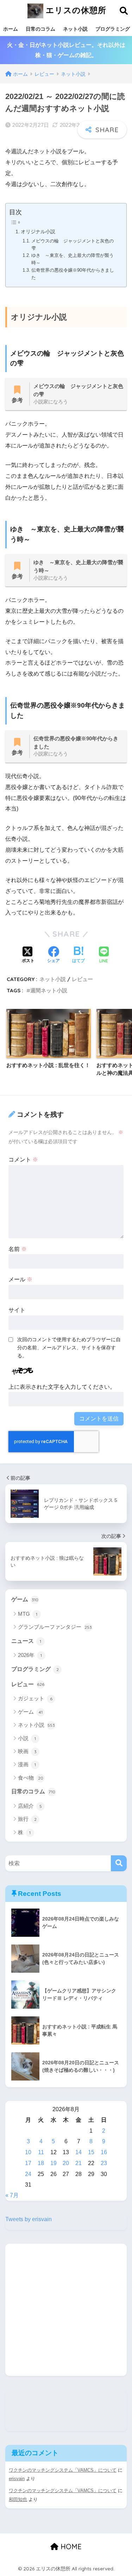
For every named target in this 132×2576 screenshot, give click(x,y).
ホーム (11, 29)
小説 (27, 1738)
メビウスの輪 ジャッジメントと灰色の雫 (73, 245)
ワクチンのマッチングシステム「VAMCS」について (63, 2470)
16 (104, 2152)
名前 (18, 1249)
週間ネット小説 (49, 990)
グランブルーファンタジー (55, 1627)
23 (104, 2163)
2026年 (30, 1655)
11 (41, 2152)
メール (20, 1279)
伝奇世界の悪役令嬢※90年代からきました (73, 274)
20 (66, 2163)
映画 (27, 1751)
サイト (17, 1310)
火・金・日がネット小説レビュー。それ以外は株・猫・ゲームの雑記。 (66, 50)
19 (54, 2163)
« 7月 (12, 2195)
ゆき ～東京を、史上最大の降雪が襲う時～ (73, 259)
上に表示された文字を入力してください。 (62, 1387)
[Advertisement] (66, 2310)
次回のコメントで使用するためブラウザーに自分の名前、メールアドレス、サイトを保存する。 (69, 1348)
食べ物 (31, 1778)
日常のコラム (40, 29)
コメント (23, 1160)
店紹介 (30, 1806)
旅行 (27, 1819)
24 (28, 2174)
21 (78, 2163)
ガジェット (35, 1698)
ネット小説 (75, 29)
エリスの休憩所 (75, 10)
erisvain (17, 2479)
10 (28, 2152)
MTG (28, 1614)
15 (91, 2152)
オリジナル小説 (38, 232)
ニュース (26, 1641)
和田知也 (18, 2499)
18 (41, 2163)
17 (28, 2163)
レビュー (82, 979)
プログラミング (35, 1669)
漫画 (27, 1764)
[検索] (119, 1863)
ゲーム (25, 1599)
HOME (70, 2547)
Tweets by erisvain (29, 2219)
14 (78, 2152)
